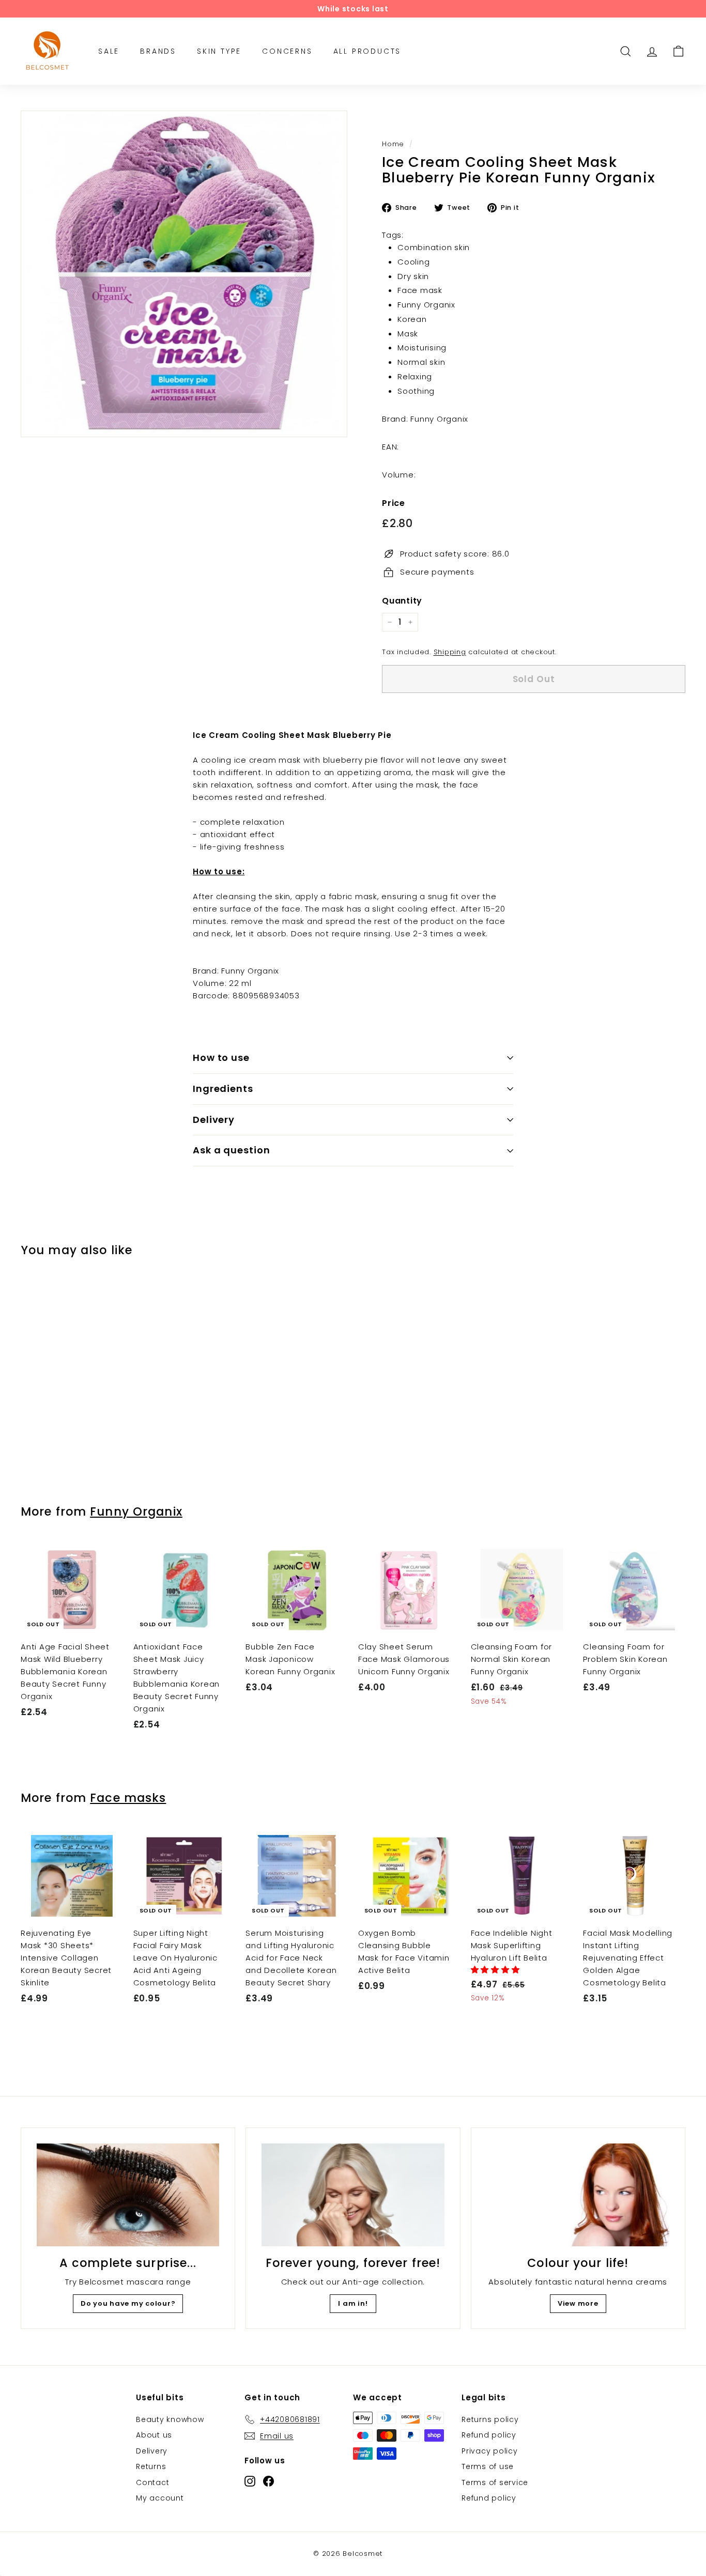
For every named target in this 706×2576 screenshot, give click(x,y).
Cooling (413, 262)
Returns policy (490, 2419)
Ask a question (232, 1150)
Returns (151, 2466)
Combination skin (434, 247)
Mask (408, 334)
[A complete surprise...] (128, 2195)
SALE (109, 51)
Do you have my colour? (128, 2303)
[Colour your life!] (578, 2195)
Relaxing (415, 376)
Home (393, 144)
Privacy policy (490, 2451)
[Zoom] (184, 274)
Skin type (219, 51)
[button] (497, 1970)
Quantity (402, 601)
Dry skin (413, 276)
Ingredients (223, 1089)
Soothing (416, 391)
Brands (158, 51)
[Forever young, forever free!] (353, 2195)
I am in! (353, 2303)
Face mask (420, 290)
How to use (221, 1058)
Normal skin (421, 362)
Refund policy (489, 2435)
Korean (412, 319)
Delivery (214, 1120)
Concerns (287, 51)
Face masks (128, 1798)
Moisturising (422, 348)
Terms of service (495, 2482)
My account (160, 2498)
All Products (367, 51)
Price (394, 503)
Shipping (450, 652)
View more (578, 2303)
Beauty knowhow (170, 2419)
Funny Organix (426, 305)
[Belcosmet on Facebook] (268, 2481)
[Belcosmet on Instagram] (250, 2481)
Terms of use (488, 2466)
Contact (152, 2482)
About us (154, 2435)
